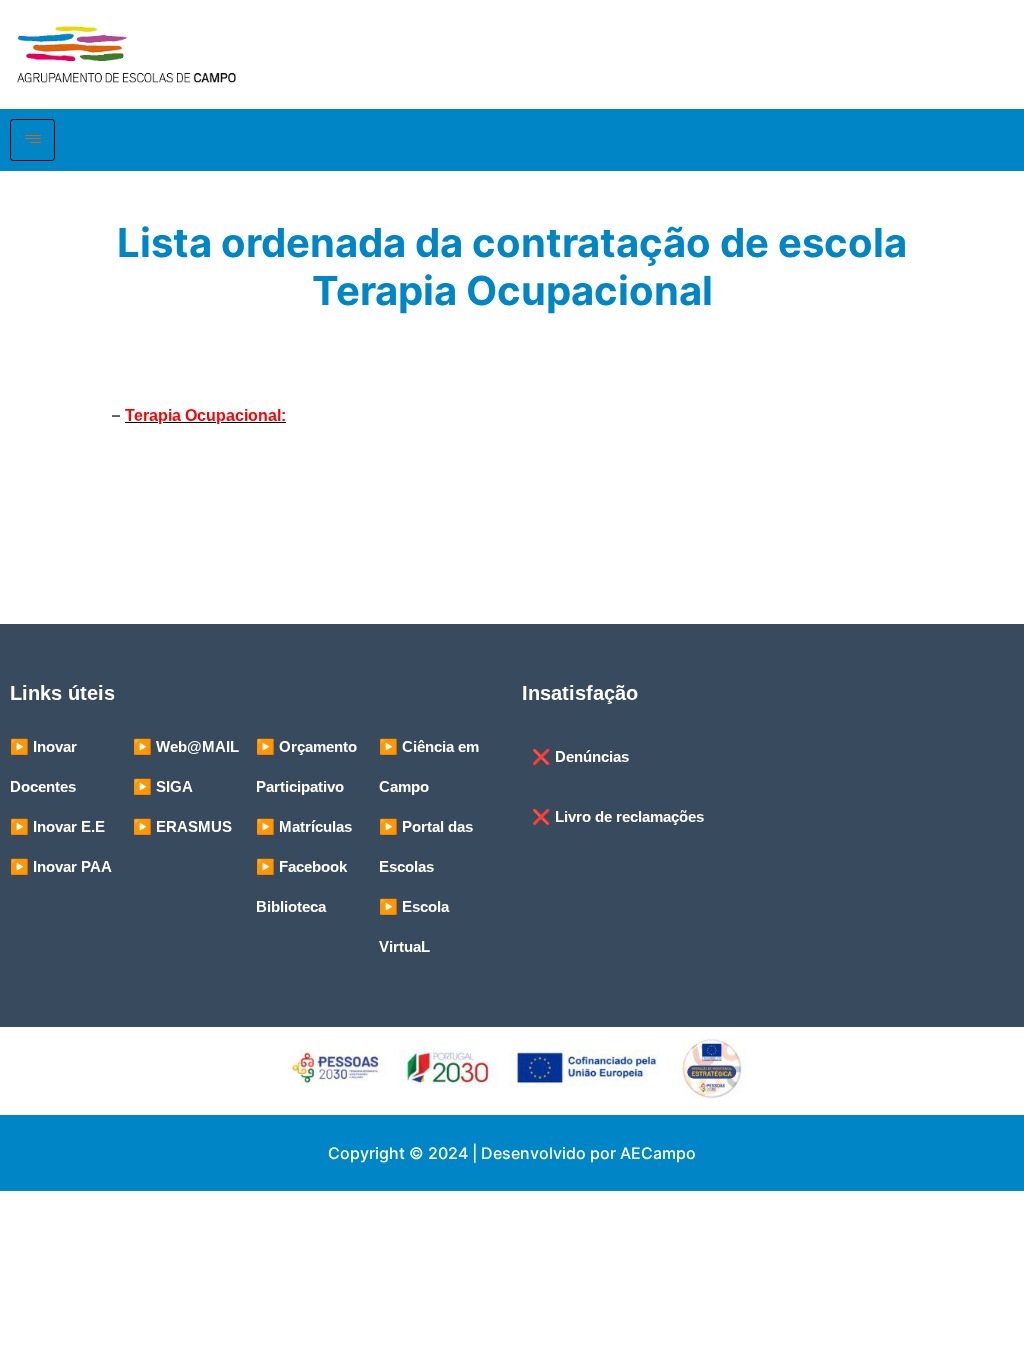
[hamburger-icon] (32, 140)
